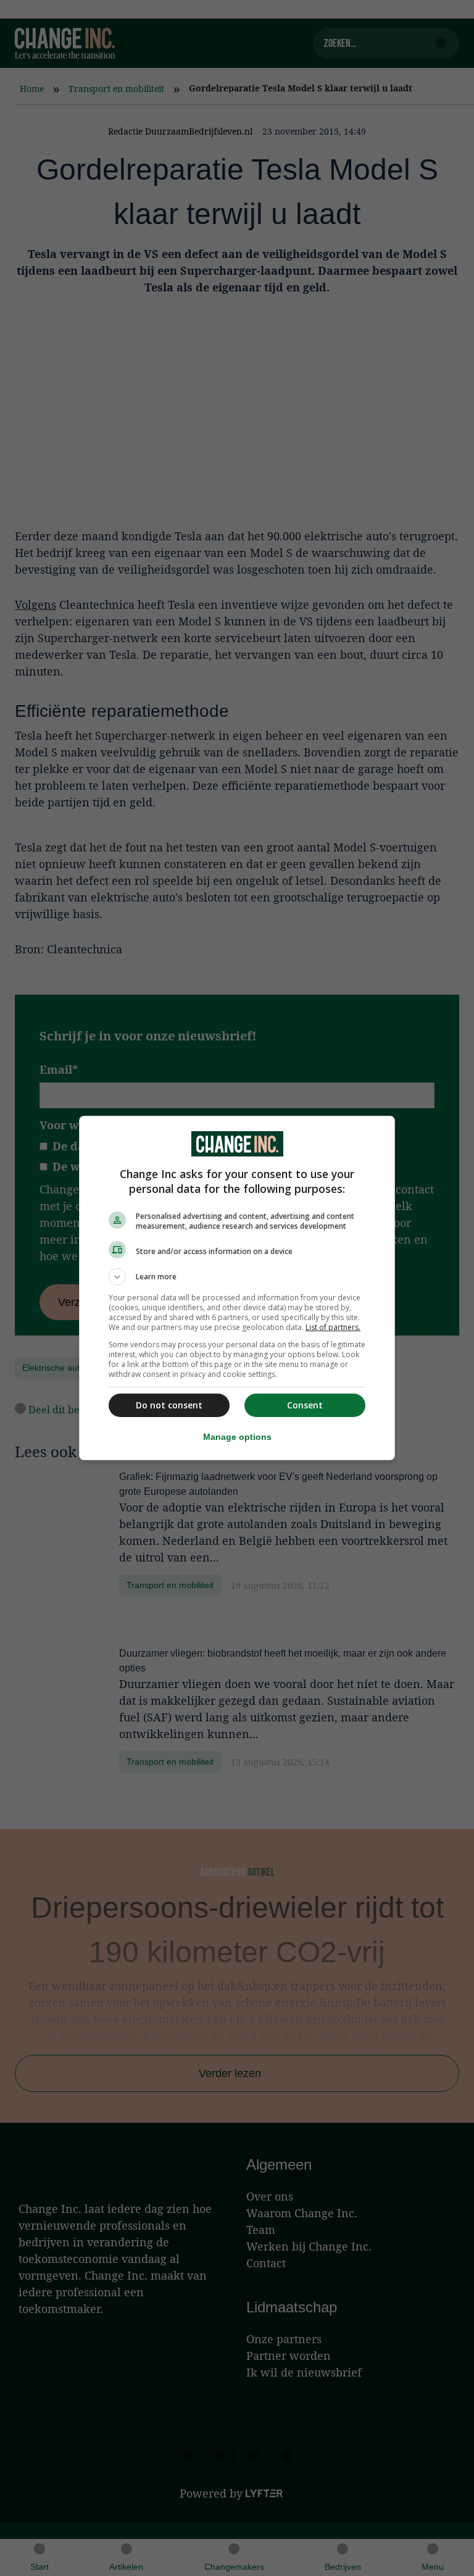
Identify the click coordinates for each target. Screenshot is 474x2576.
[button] (237, 1277)
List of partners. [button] (333, 1327)
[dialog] (237, 1288)
